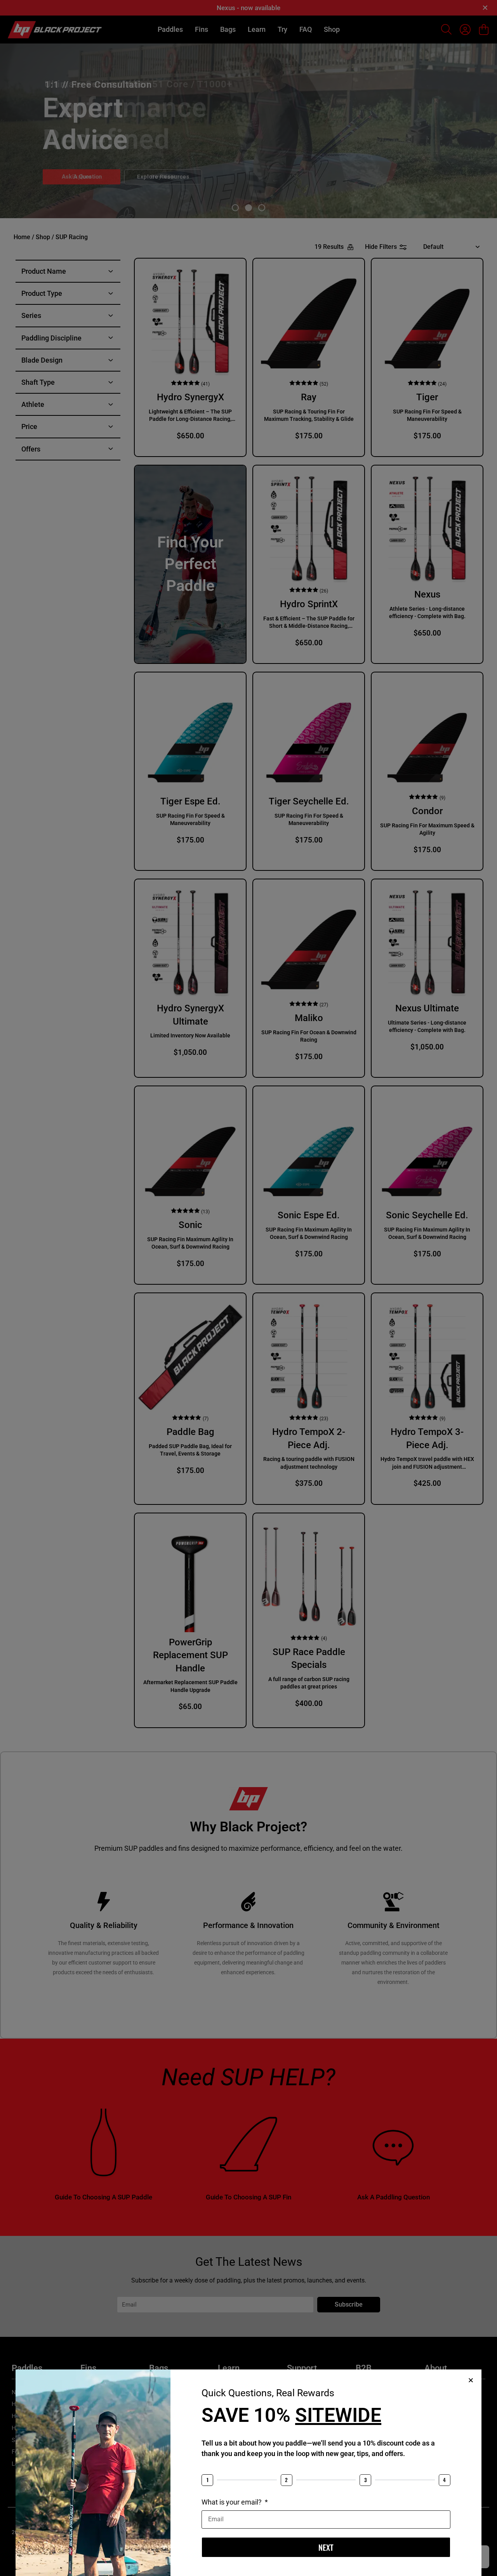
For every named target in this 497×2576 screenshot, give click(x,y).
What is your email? (232, 2502)
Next (326, 2547)
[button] (471, 2380)
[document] (248, 1288)
